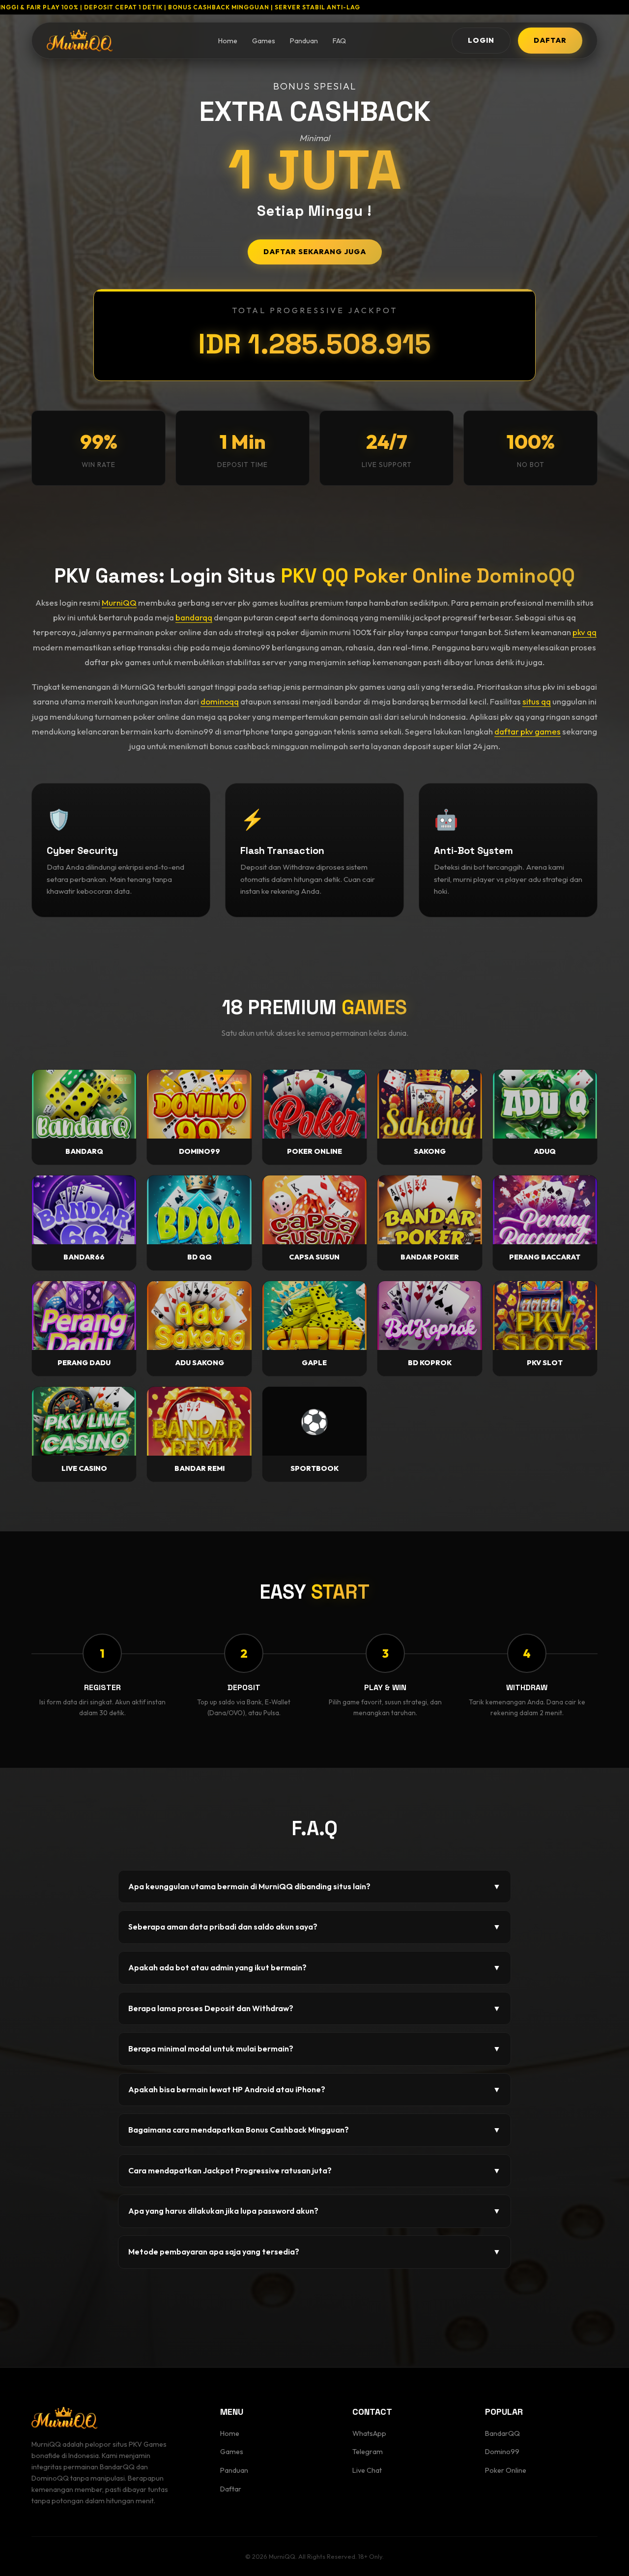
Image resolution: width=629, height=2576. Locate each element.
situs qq (537, 701)
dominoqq (220, 701)
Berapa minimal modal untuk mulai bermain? (314, 2049)
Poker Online (506, 2470)
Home (228, 41)
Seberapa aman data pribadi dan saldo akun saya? (314, 1927)
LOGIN (481, 40)
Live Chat (367, 2470)
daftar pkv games (528, 731)
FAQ (339, 41)
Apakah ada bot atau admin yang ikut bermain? (314, 1967)
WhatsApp (369, 2433)
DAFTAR (550, 40)
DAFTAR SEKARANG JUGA (315, 252)
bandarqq (194, 617)
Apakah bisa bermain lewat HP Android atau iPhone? (314, 2089)
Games (264, 41)
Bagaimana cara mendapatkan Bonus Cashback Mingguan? (314, 2130)
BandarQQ (502, 2433)
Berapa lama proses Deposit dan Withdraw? (314, 2008)
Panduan (304, 41)
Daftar (231, 2489)
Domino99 (502, 2452)
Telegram (368, 2452)
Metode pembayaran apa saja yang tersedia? (314, 2252)
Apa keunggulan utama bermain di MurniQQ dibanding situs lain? (314, 1886)
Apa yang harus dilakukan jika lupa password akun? (314, 2211)
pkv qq (585, 632)
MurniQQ (119, 602)
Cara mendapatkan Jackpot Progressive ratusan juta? (314, 2170)
